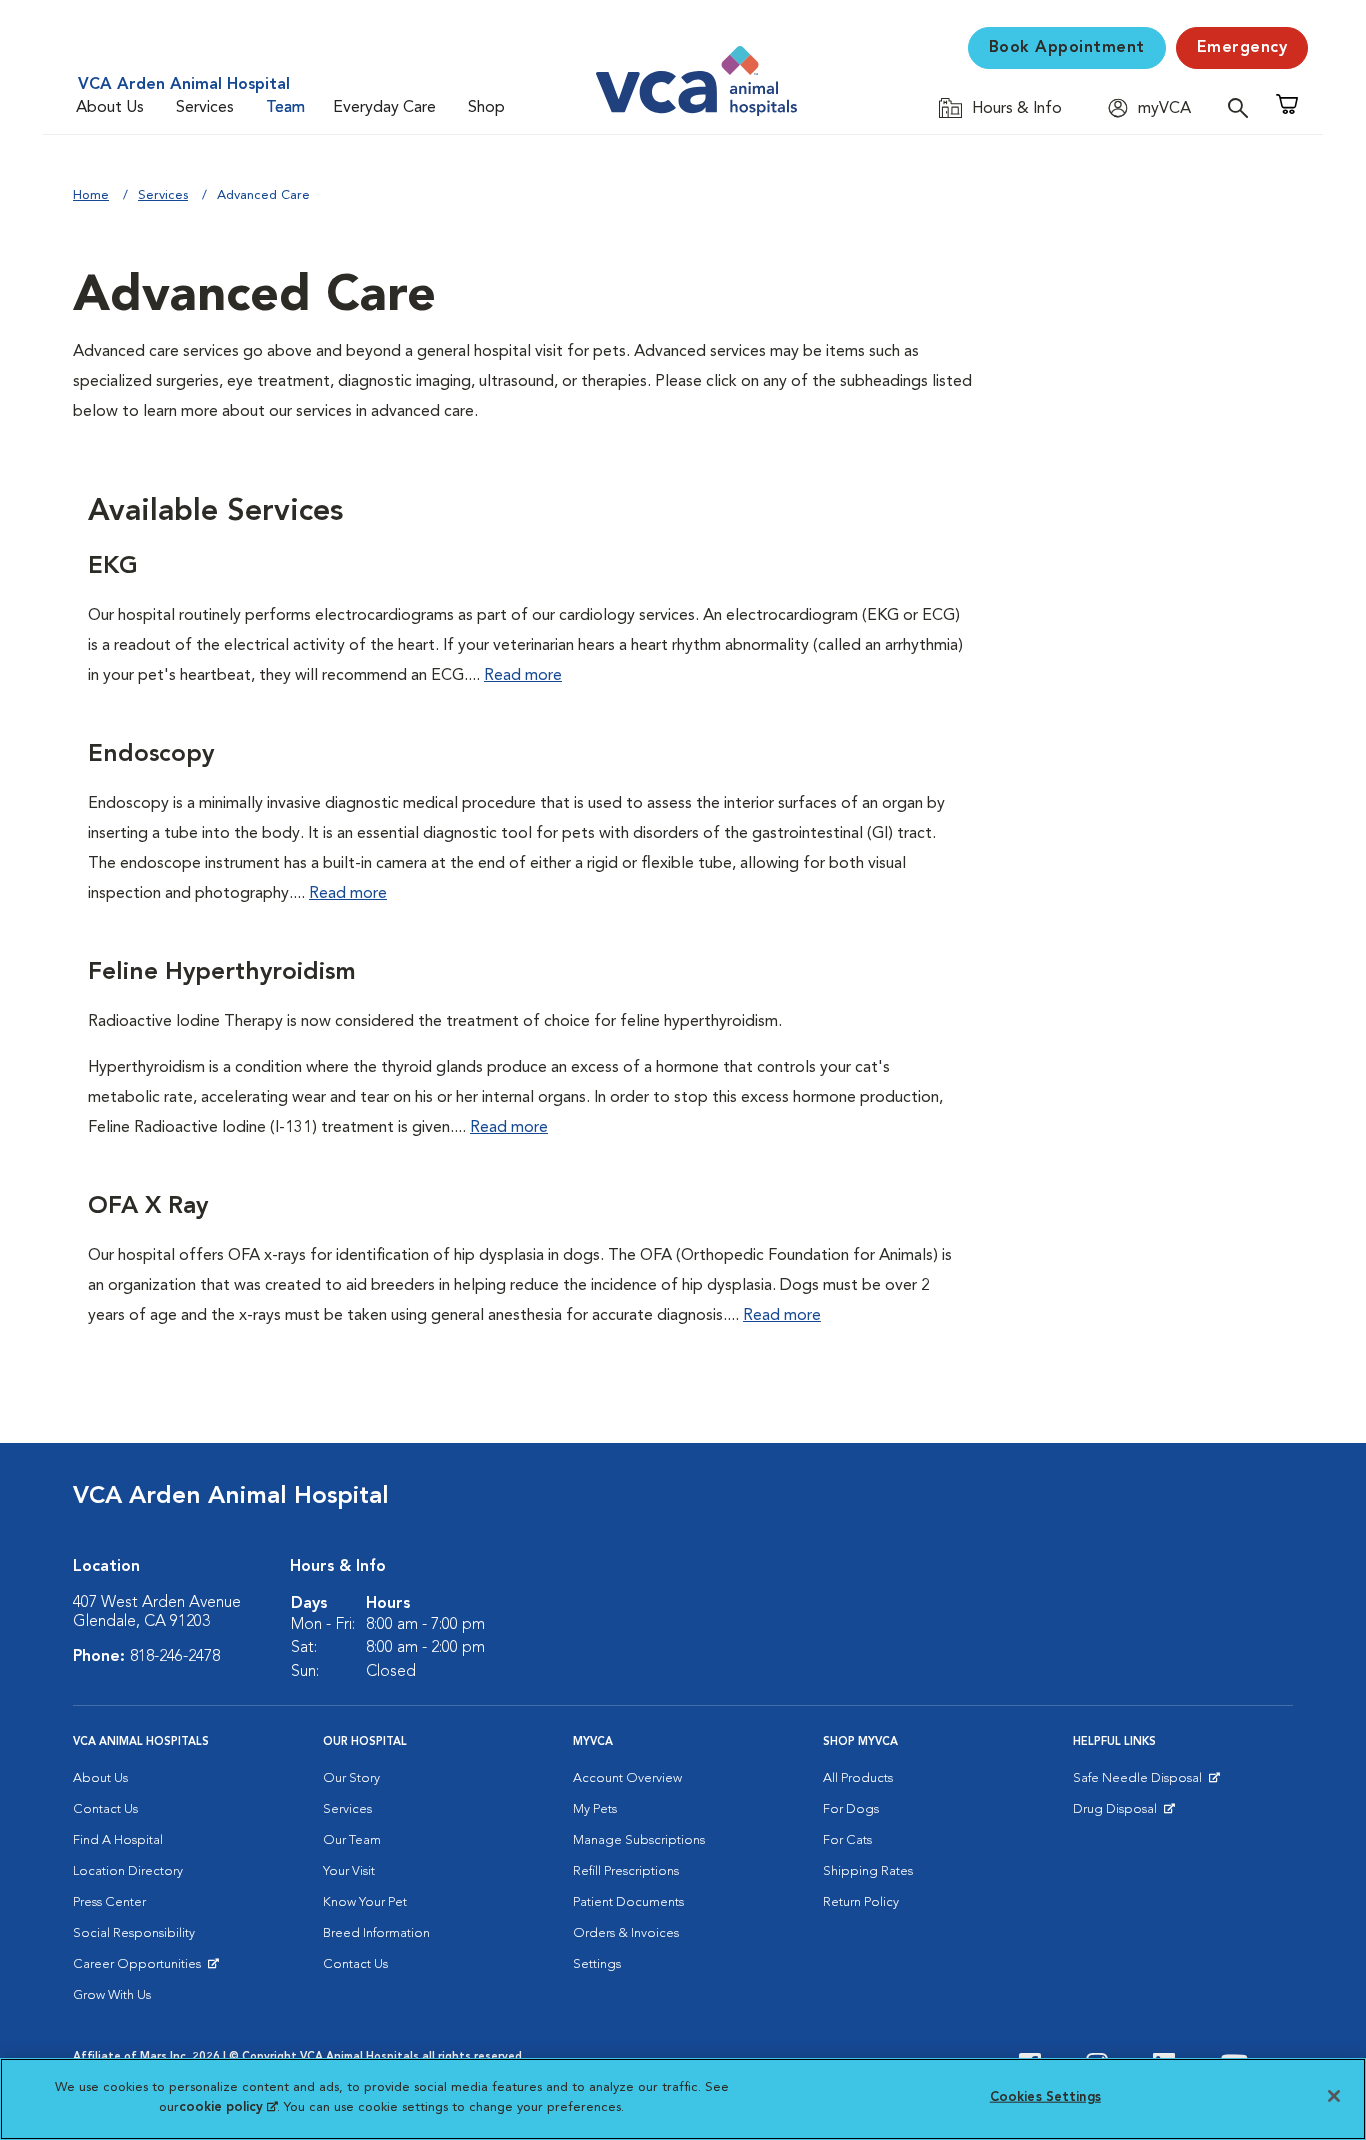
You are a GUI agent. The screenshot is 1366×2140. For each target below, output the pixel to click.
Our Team (352, 1840)
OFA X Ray (148, 1207)
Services (205, 108)
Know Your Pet (365, 1902)
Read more (523, 676)
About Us (110, 108)
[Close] (1334, 2096)
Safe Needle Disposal (1140, 1783)
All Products (858, 1778)
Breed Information (376, 1933)
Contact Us (105, 1809)
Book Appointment (1067, 48)
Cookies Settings (1045, 2097)
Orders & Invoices (626, 1933)
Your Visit (349, 1871)
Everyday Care (384, 108)
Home (91, 195)
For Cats (847, 1840)
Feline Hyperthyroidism (222, 973)
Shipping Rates (868, 1871)
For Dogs (851, 1809)
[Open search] (1243, 107)
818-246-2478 (175, 1657)
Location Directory (128, 1871)
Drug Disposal (1123, 1814)
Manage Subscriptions (639, 1840)
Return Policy (861, 1902)
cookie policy (228, 2106)
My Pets (595, 1809)
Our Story (351, 1778)
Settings (597, 1964)
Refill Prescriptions (626, 1871)
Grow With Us (112, 1995)
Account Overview (627, 1778)
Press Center (109, 1902)
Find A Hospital (118, 1840)
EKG (113, 567)
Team (285, 108)
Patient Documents (628, 1902)
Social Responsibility (134, 1933)
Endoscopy (151, 755)
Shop (486, 108)
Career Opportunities (140, 1969)
